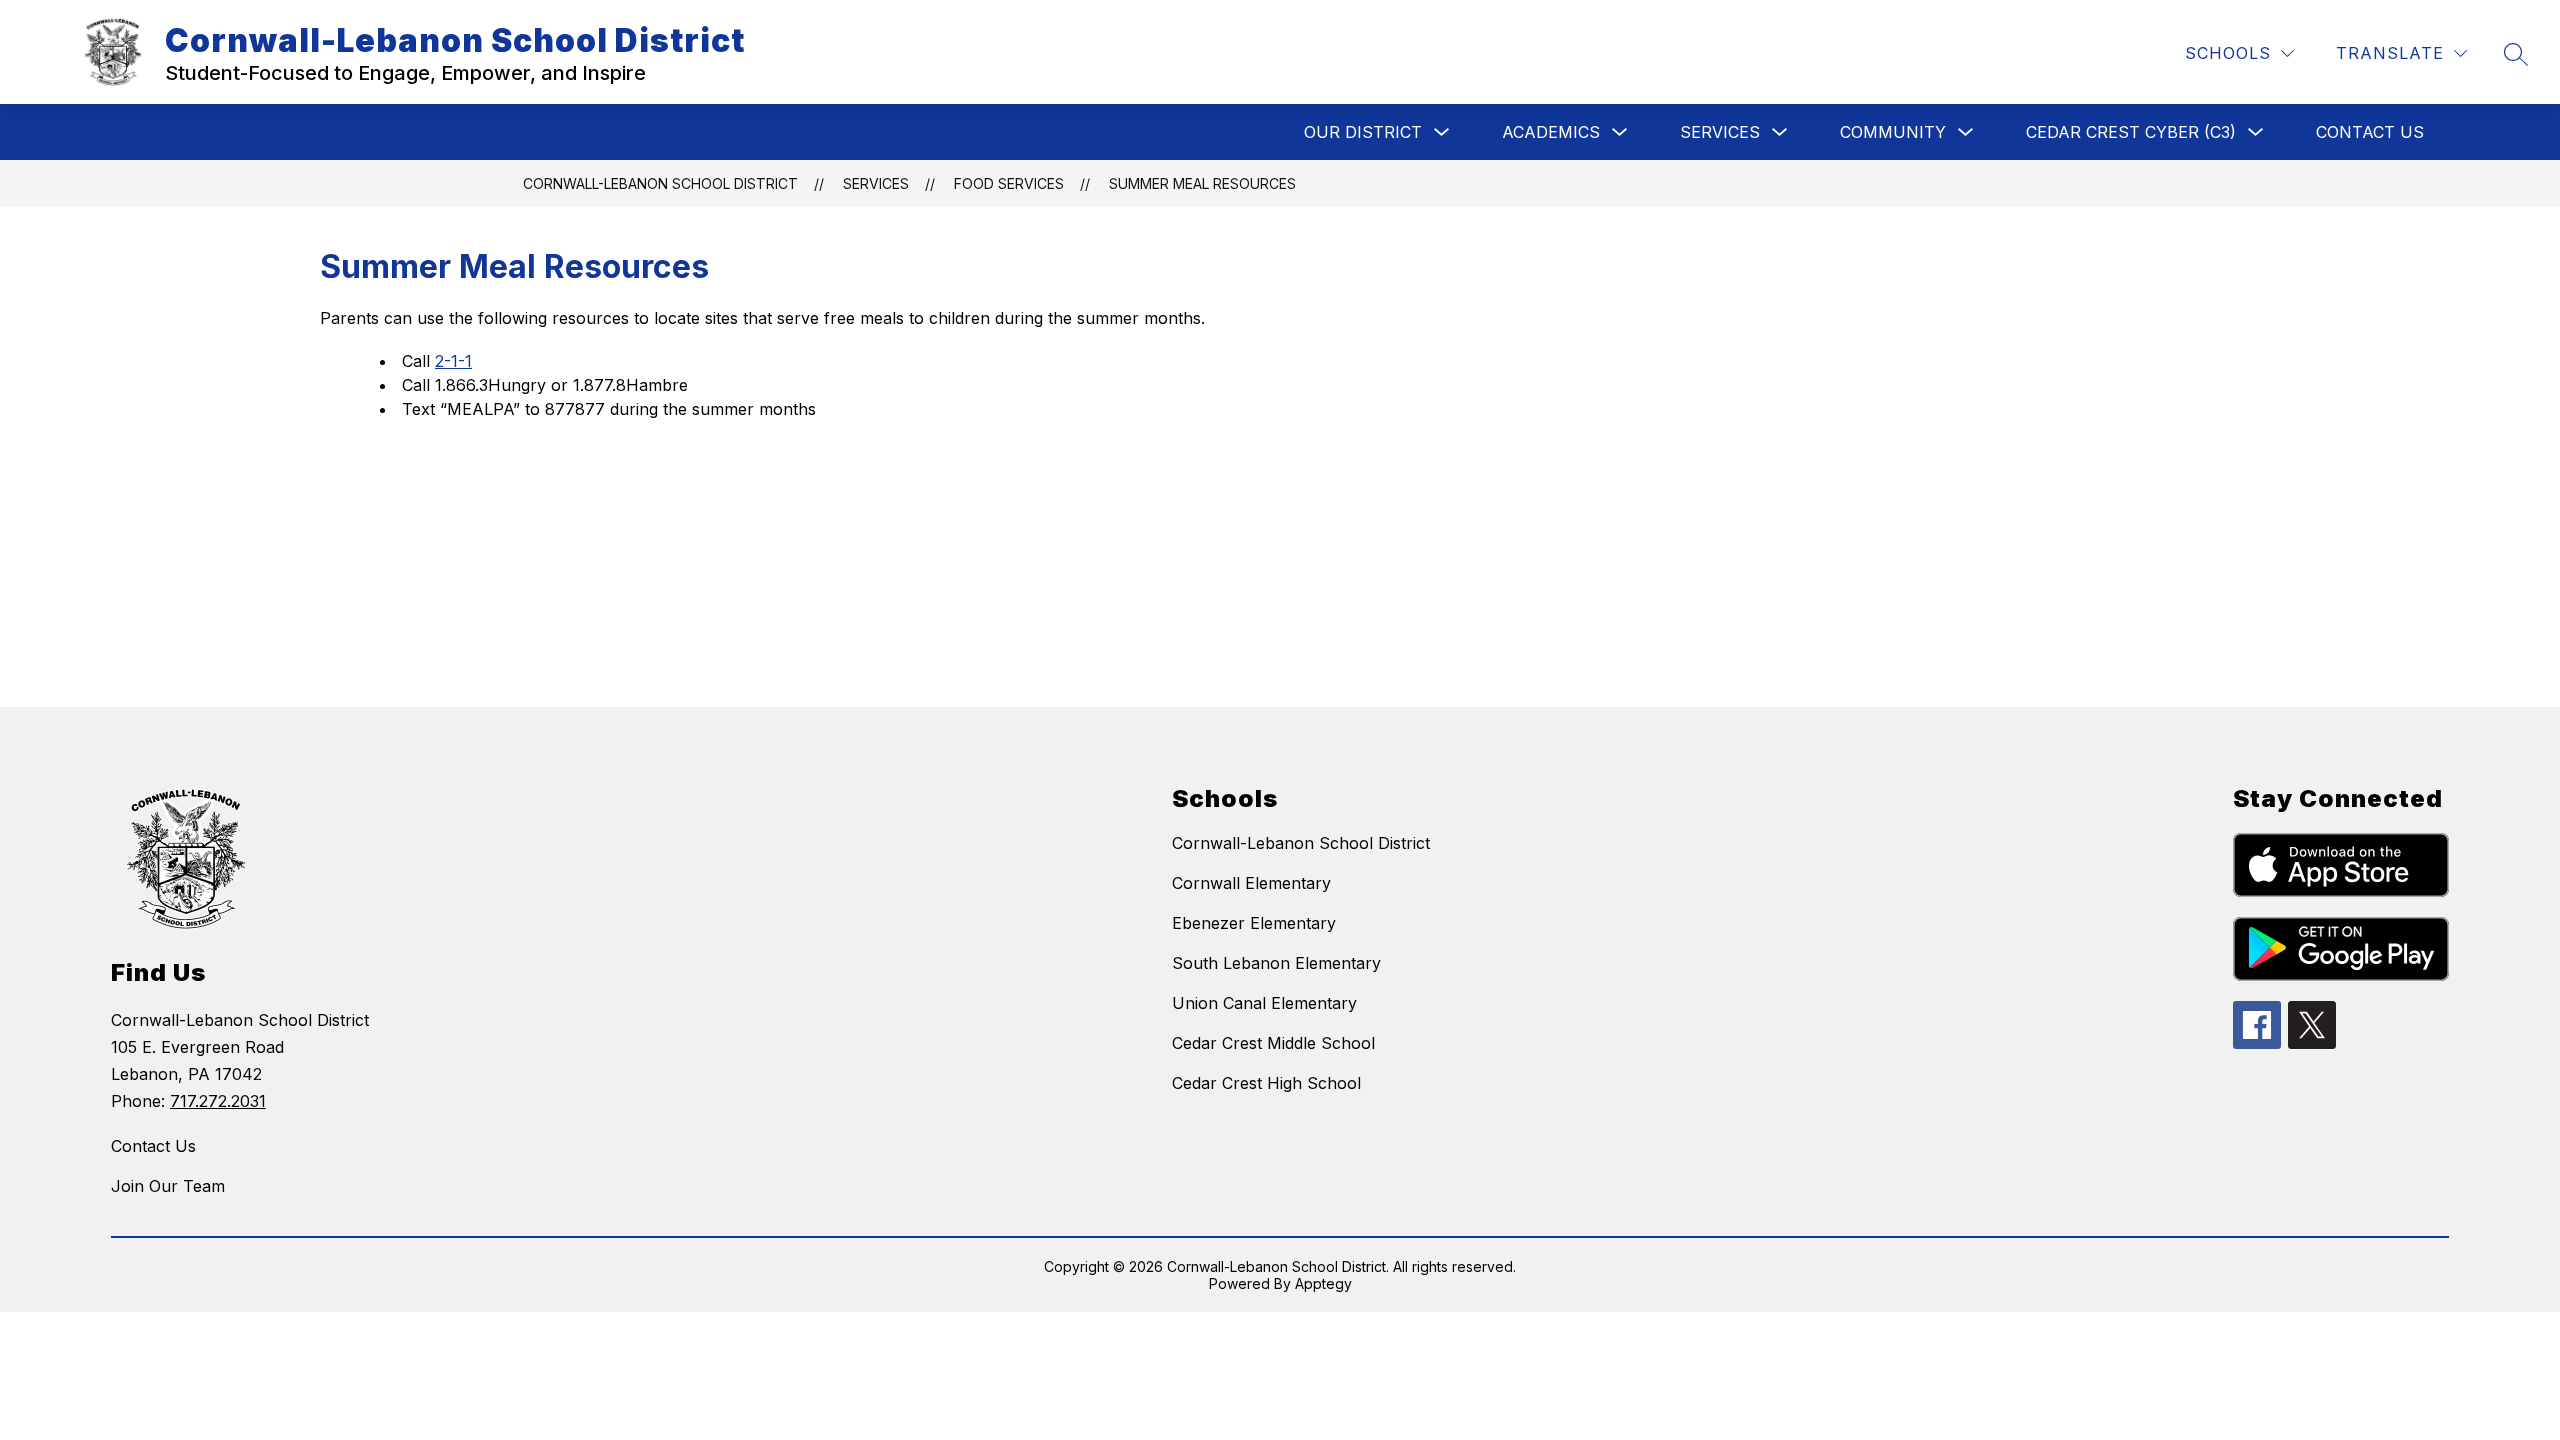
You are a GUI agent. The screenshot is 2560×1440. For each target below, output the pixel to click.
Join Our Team (168, 1186)
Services (1720, 132)
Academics (1551, 132)
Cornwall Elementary (1251, 883)
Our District (1363, 132)
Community (1893, 132)
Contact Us (2370, 132)
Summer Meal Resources (1202, 183)
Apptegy (1323, 1283)
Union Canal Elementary (1264, 1003)
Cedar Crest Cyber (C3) (2131, 132)
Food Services (1009, 183)
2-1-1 (453, 361)
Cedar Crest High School (1266, 1083)
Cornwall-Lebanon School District (660, 183)
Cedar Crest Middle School (1273, 1043)
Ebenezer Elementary (1254, 923)
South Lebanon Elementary (1276, 963)
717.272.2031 (218, 1101)
